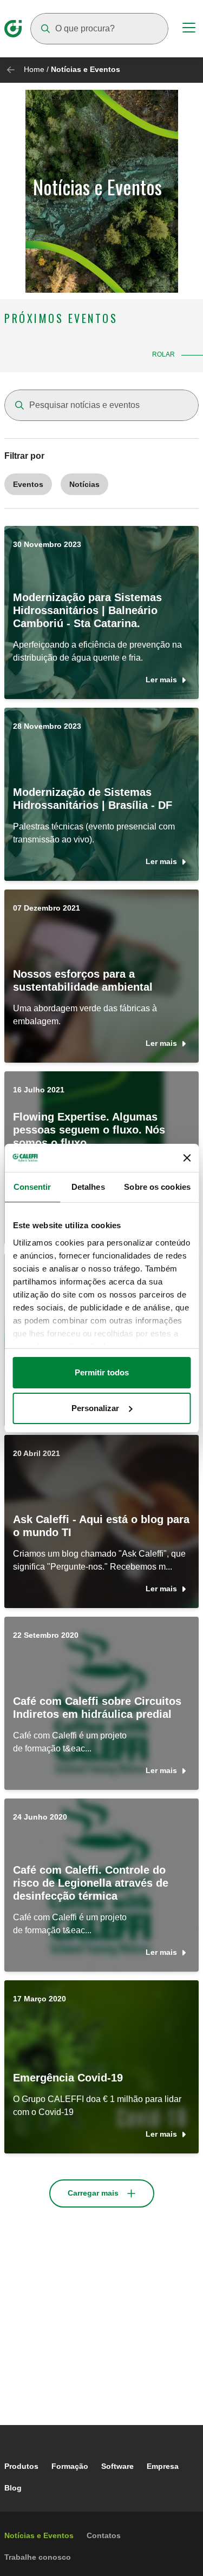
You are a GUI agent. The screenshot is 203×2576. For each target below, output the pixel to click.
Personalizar (95, 1408)
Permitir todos (102, 1372)
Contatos (104, 2535)
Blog (13, 2488)
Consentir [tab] (32, 1187)
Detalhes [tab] (88, 1187)
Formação (70, 2466)
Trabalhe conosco (38, 2557)
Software (117, 2466)
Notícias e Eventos (39, 2535)
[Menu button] (189, 29)
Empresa (163, 2466)
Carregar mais (93, 2193)
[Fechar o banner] (187, 1158)
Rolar (163, 354)
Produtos (21, 2466)
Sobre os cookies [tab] (157, 1187)
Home (34, 69)
